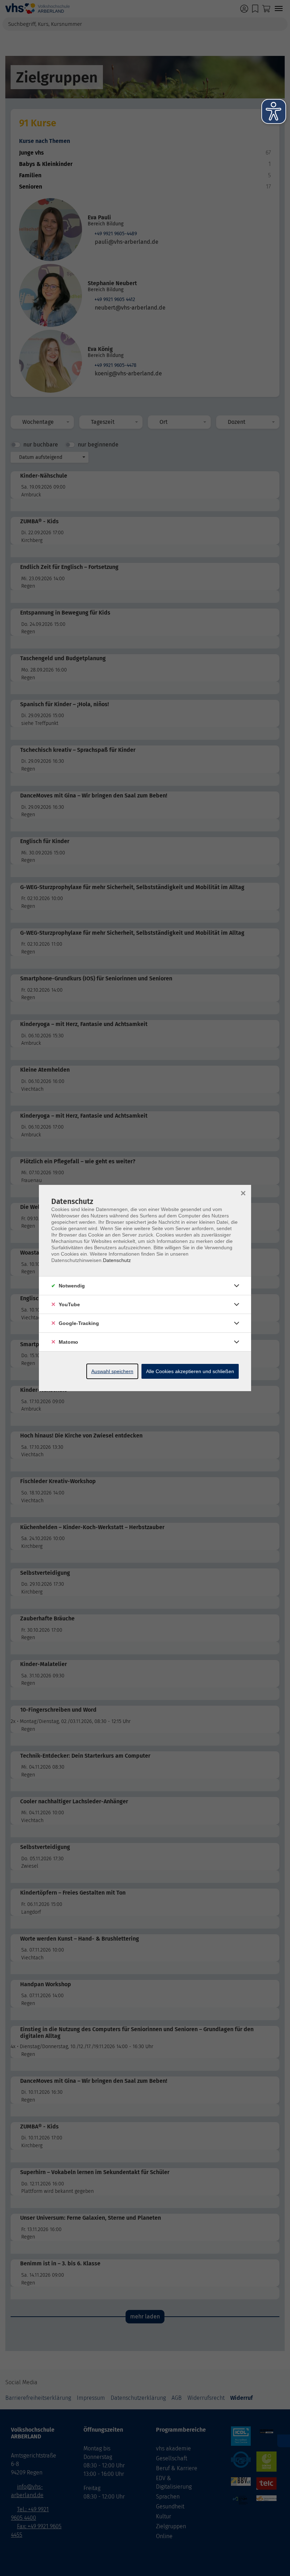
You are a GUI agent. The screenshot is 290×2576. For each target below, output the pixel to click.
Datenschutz (117, 1260)
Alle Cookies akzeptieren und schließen (190, 1371)
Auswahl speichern (112, 1371)
